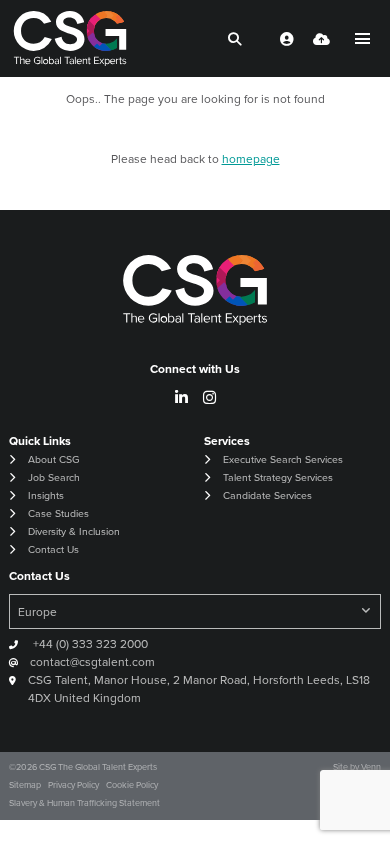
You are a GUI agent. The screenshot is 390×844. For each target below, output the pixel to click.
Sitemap (25, 785)
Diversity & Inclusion (74, 531)
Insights (46, 495)
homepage (251, 159)
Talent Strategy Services (278, 477)
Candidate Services (267, 495)
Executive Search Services (283, 459)
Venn (371, 767)
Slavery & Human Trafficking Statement (84, 803)
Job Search (54, 477)
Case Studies (58, 513)
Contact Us (53, 549)
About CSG (53, 459)
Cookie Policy (132, 785)
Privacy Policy (73, 785)
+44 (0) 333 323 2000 (89, 644)
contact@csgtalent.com (92, 662)
